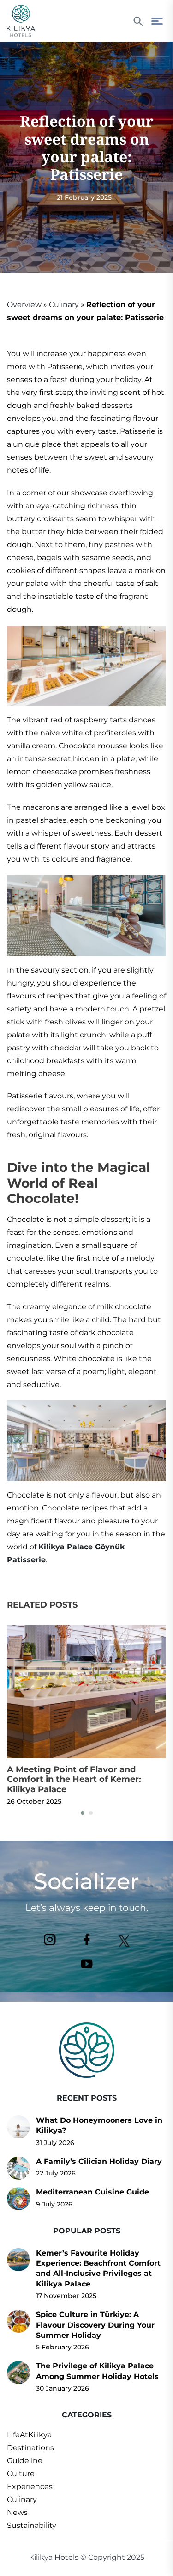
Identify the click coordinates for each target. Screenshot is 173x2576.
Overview (24, 305)
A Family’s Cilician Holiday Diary (99, 2161)
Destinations (30, 2448)
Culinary (64, 305)
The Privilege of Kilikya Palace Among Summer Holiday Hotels (97, 2371)
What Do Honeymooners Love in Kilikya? (99, 2125)
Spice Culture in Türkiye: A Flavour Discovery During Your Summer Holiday (95, 2325)
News (17, 2512)
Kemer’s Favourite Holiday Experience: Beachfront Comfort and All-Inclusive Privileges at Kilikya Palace (98, 2268)
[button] (83, 1813)
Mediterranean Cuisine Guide (92, 2192)
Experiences (30, 2487)
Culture (21, 2474)
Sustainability (32, 2525)
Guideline (25, 2461)
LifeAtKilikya (29, 2435)
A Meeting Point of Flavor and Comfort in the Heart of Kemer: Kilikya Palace (74, 1779)
